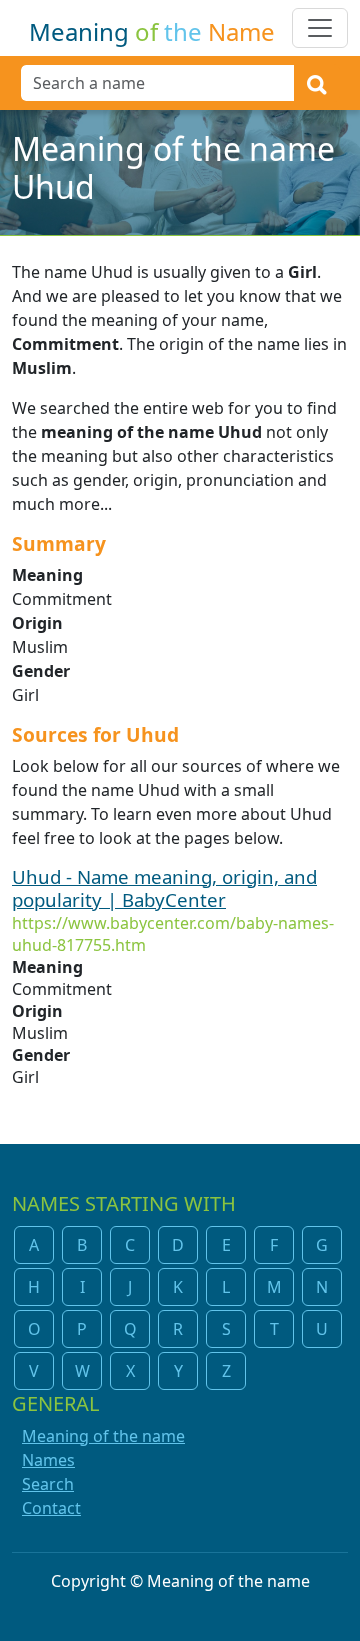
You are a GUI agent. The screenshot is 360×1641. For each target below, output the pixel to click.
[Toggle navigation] (320, 28)
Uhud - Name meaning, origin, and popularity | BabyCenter (164, 888)
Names (48, 1460)
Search (48, 1484)
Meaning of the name (103, 1436)
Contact (51, 1508)
